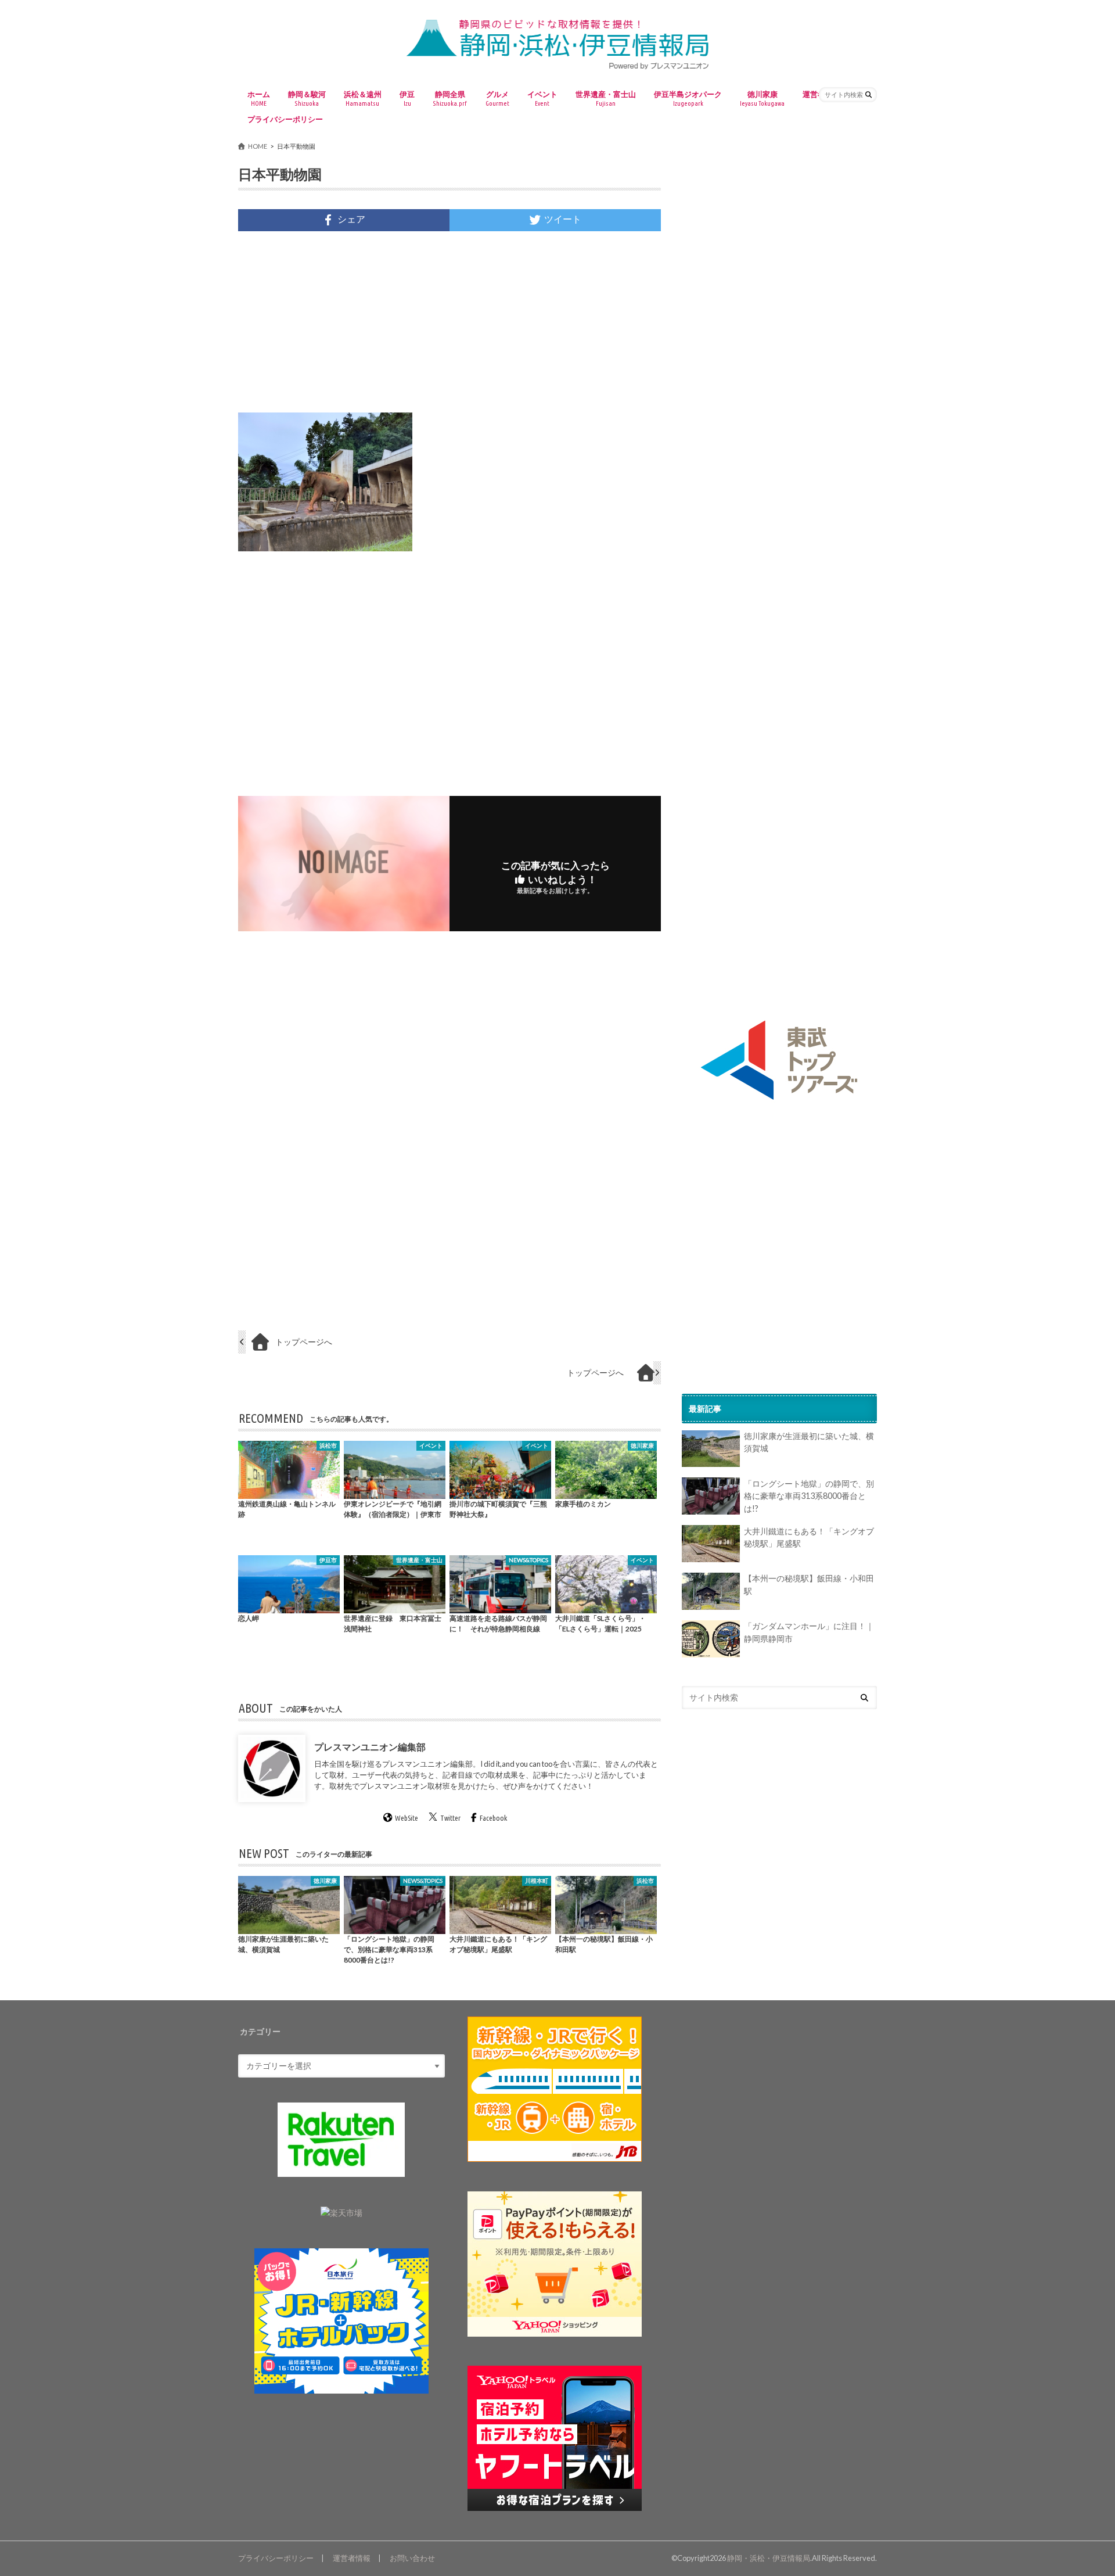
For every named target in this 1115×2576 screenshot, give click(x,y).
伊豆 (407, 98)
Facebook (493, 1818)
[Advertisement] (449, 322)
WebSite (407, 1818)
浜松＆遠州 (363, 98)
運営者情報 (352, 2558)
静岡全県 (450, 98)
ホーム (259, 98)
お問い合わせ (412, 2558)
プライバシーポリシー (285, 119)
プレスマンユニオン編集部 (370, 1747)
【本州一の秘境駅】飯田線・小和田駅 (809, 1585)
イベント (542, 98)
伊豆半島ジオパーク (688, 98)
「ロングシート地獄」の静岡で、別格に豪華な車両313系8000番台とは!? (809, 1496)
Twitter (450, 1818)
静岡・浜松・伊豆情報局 (769, 2558)
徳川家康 (762, 98)
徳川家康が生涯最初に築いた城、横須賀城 (809, 1443)
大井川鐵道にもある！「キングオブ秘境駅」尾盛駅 (809, 1538)
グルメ (497, 98)
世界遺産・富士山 (606, 98)
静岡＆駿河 (307, 98)
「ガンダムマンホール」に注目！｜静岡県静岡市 (809, 1633)
